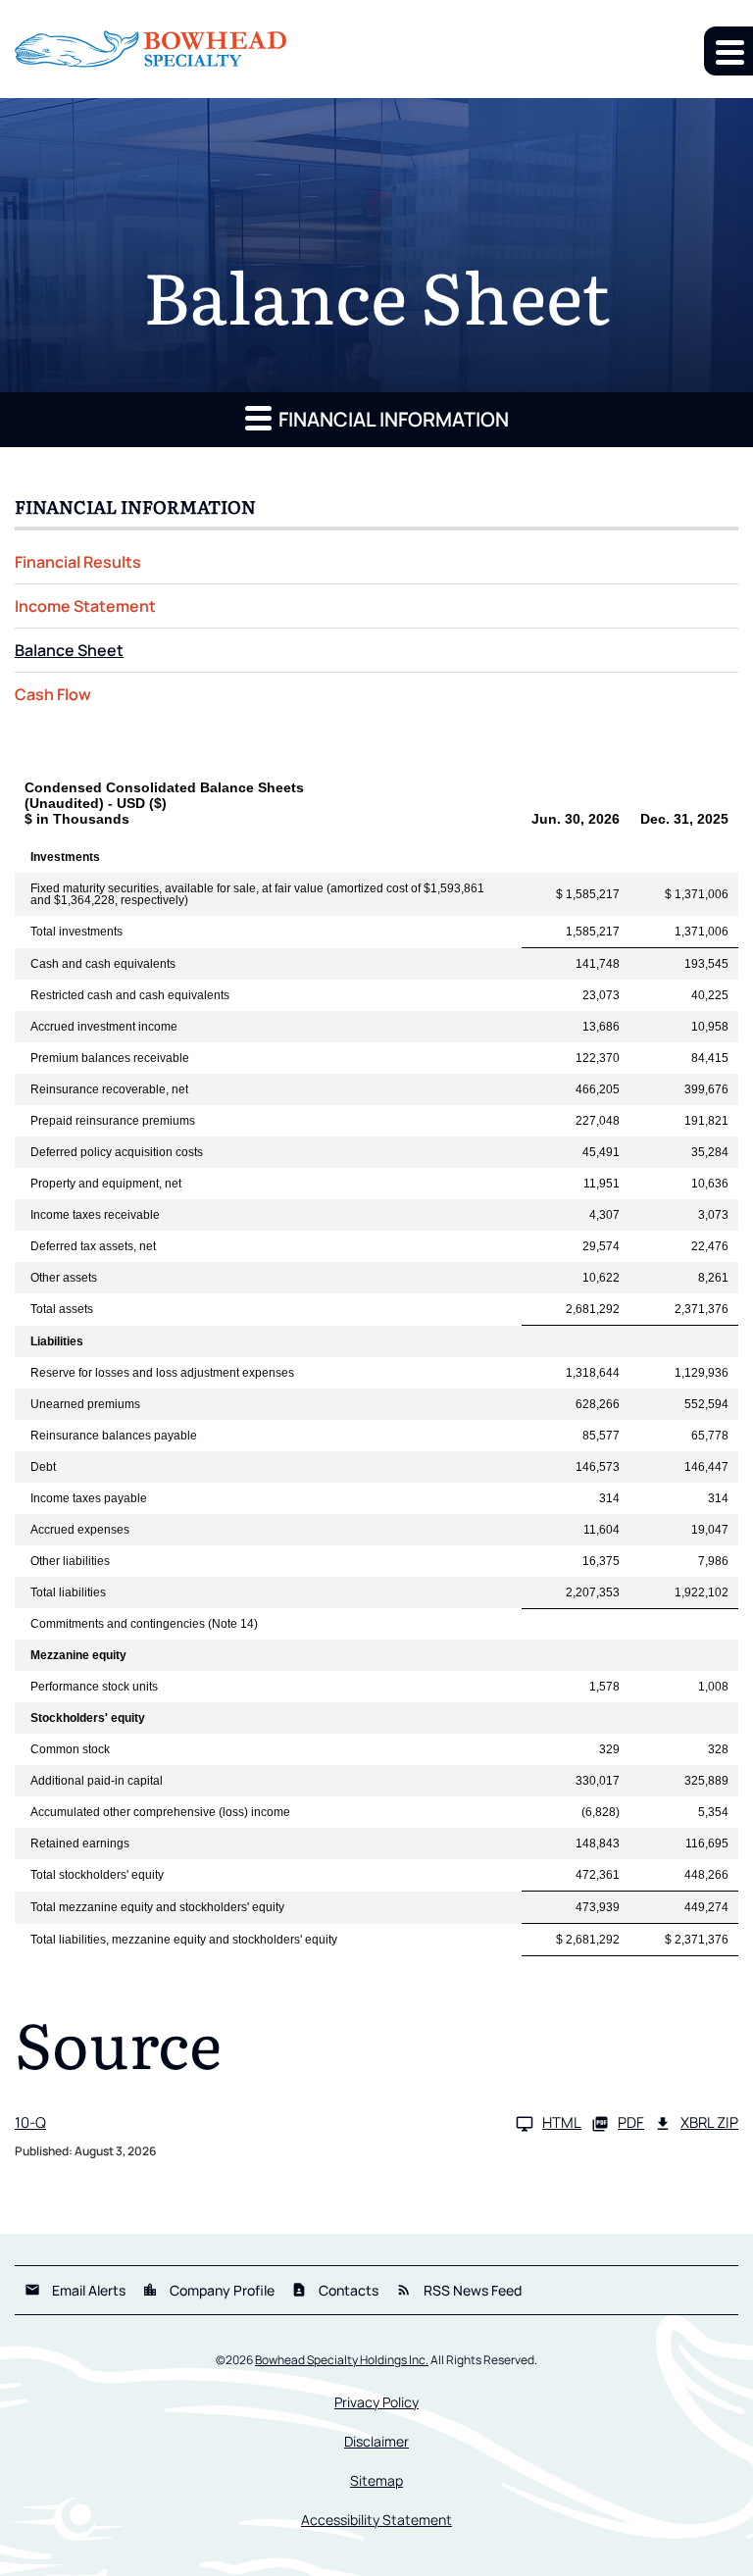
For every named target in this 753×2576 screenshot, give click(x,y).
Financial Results (78, 562)
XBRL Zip (709, 2124)
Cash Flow (53, 694)
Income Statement (85, 606)
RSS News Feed (459, 2290)
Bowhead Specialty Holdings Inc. (342, 2360)
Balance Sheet (69, 650)
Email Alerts (75, 2290)
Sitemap (376, 2481)
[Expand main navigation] (728, 51)
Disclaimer (376, 2442)
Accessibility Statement (376, 2520)
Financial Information (392, 419)
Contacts (335, 2290)
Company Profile (208, 2290)
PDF (631, 2124)
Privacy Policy (376, 2402)
